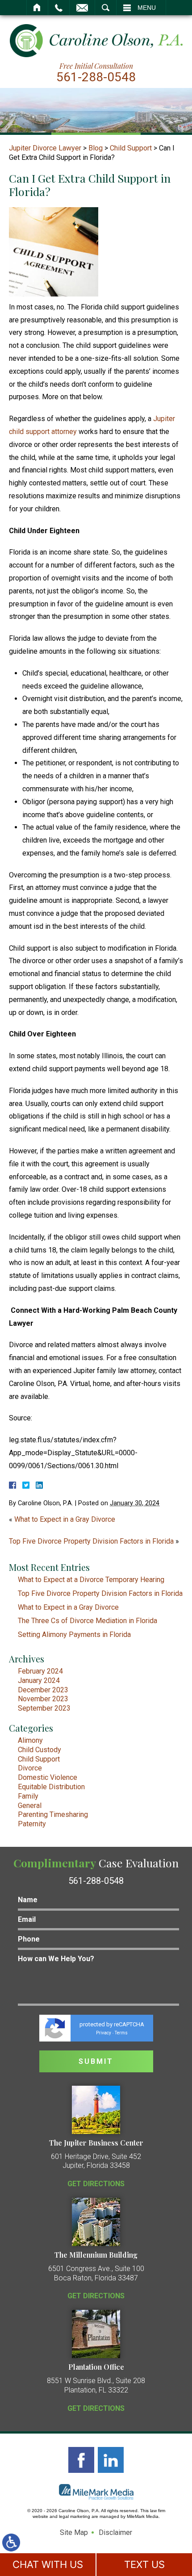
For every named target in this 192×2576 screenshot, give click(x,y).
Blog (96, 148)
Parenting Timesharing (53, 1814)
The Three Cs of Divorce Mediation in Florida (88, 1621)
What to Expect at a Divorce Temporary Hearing (91, 1580)
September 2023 (44, 1708)
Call (59, 8)
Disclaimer (115, 2532)
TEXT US (144, 2564)
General (30, 1806)
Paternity (32, 1824)
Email (82, 8)
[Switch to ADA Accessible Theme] (11, 2543)
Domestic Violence (48, 1777)
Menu (147, 8)
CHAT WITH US (48, 2564)
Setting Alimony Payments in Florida (74, 1635)
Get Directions (96, 2184)
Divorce (30, 1768)
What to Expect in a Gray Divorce (65, 1519)
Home (37, 8)
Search (106, 8)
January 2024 (39, 1680)
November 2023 (43, 1699)
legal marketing (75, 2516)
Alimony (30, 1740)
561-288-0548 (96, 77)
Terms (121, 2033)
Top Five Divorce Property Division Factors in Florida (91, 1541)
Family (28, 1796)
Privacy (104, 2033)
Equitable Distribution (51, 1787)
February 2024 (40, 1671)
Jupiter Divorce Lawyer (45, 148)
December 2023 (43, 1690)
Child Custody (40, 1750)
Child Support (131, 148)
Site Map (74, 2532)
